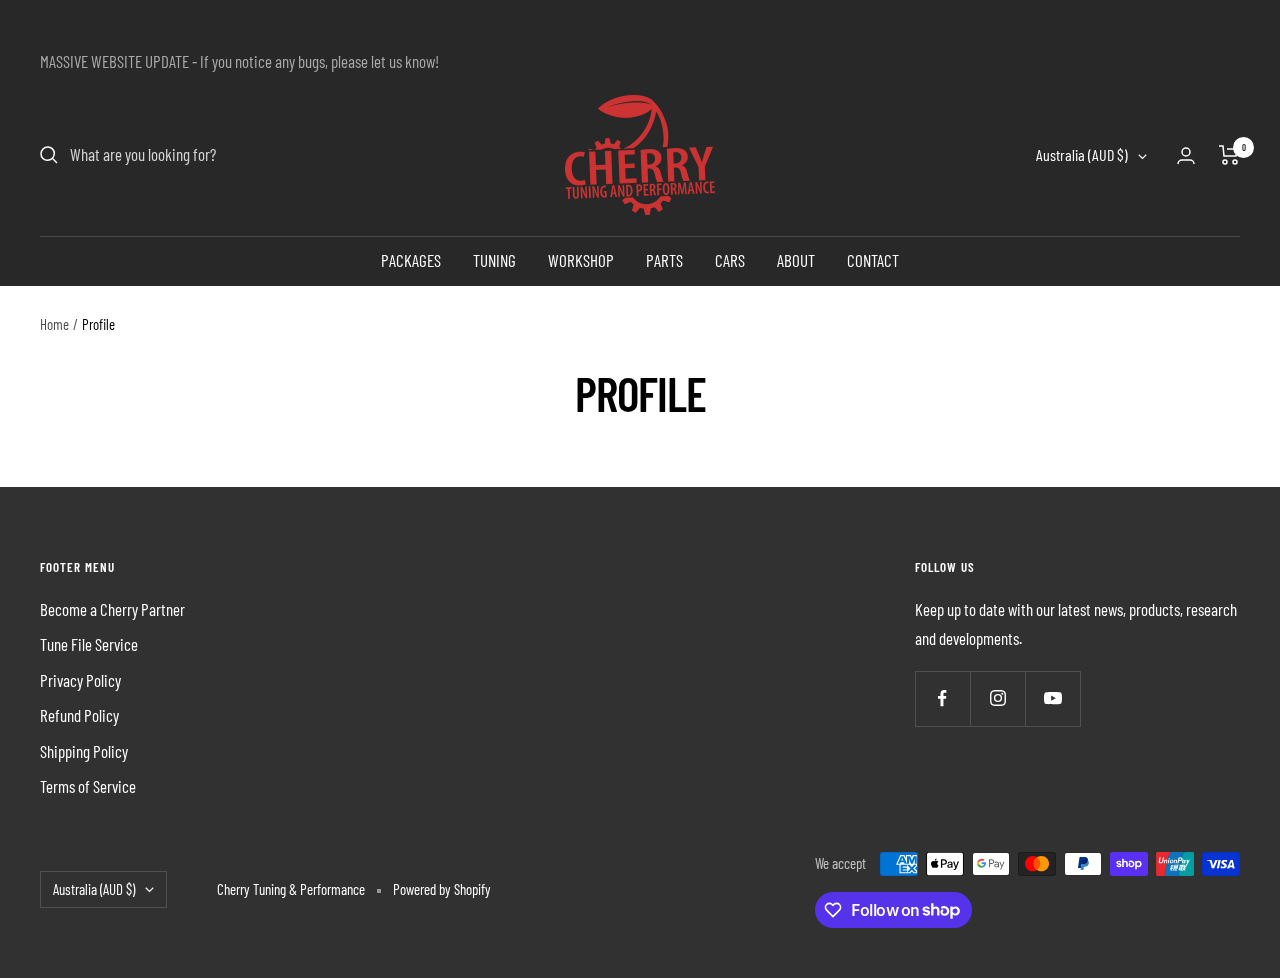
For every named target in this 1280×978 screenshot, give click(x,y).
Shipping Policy (84, 751)
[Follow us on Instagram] (997, 698)
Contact (873, 260)
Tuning (494, 260)
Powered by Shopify (442, 889)
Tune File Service (89, 644)
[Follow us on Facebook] (942, 698)
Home (54, 324)
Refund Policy (79, 715)
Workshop (581, 260)
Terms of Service (88, 786)
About (796, 260)
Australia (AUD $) (1082, 155)
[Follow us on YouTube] (1052, 698)
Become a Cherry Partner (112, 609)
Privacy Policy (80, 680)
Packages (411, 260)
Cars (730, 260)
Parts (664, 260)
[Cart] (1229, 155)
